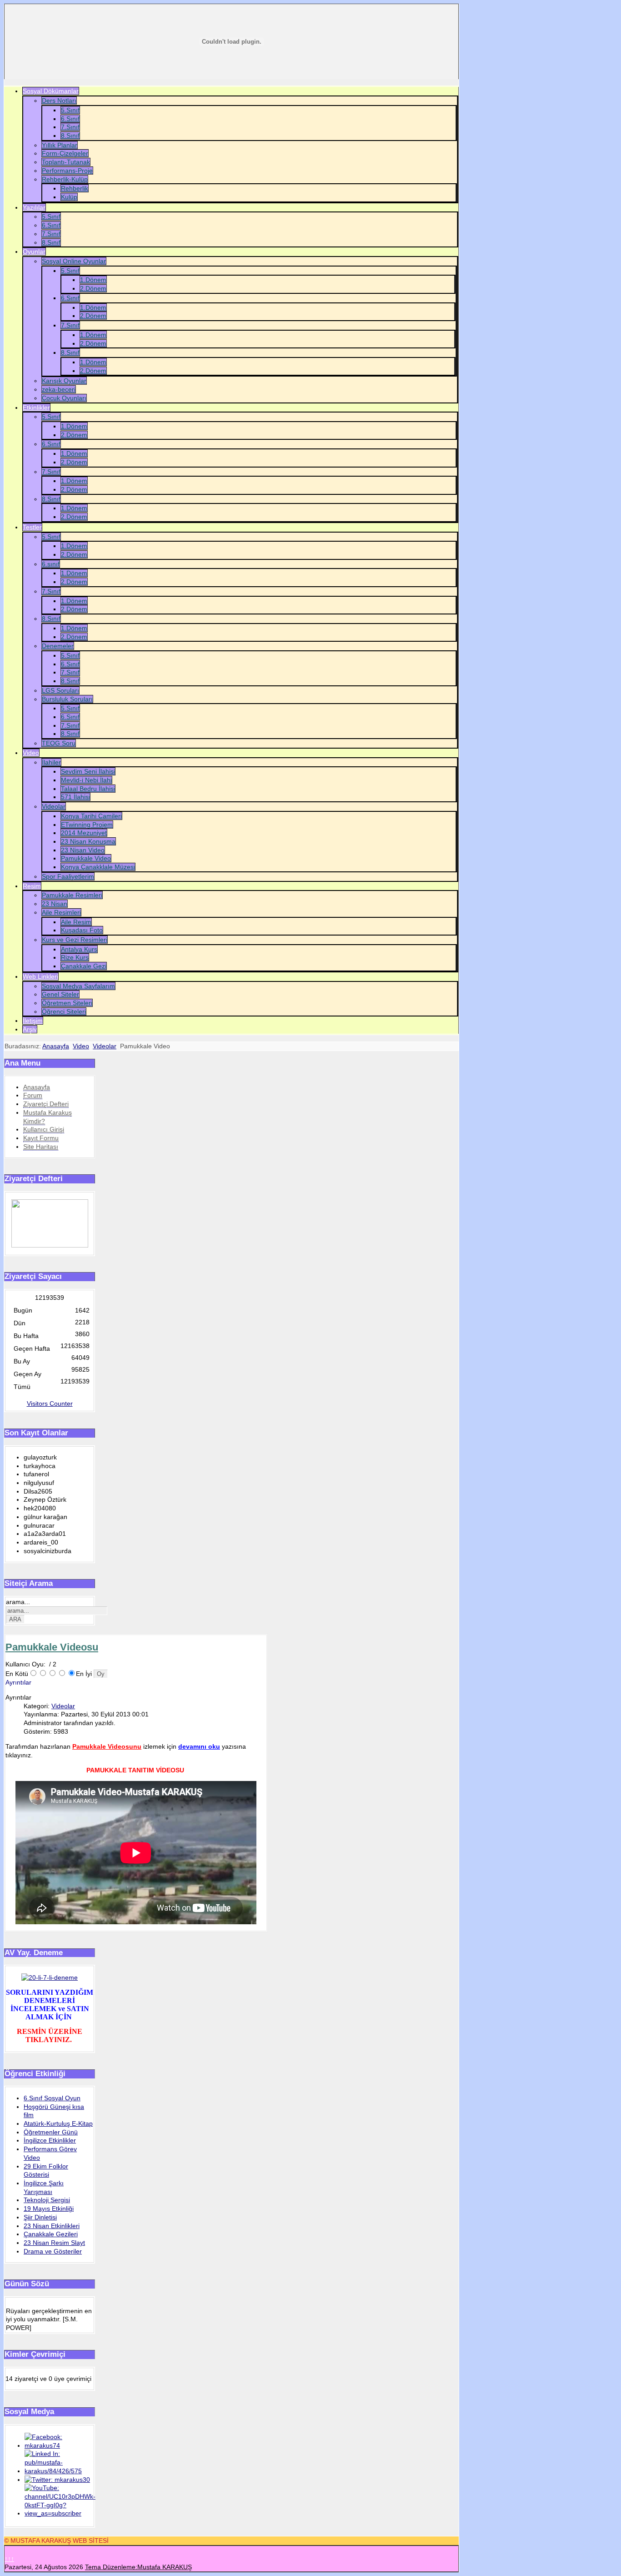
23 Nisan (55, 904)
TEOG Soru (59, 743)
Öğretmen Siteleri (67, 1003)
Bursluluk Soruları (67, 699)
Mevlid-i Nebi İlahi (86, 780)
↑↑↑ (9, 2559)
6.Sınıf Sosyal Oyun (52, 2098)
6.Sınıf (70, 119)
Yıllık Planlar (60, 145)
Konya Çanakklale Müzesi (98, 867)
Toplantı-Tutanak (66, 162)
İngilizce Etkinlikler (50, 2140)
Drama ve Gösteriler (53, 2251)
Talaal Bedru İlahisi (88, 789)
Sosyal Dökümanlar (51, 91)
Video (31, 753)
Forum (33, 1095)
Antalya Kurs (79, 949)
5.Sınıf (70, 110)
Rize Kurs (75, 957)
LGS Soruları (60, 690)
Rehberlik (75, 188)
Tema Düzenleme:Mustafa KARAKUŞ (138, 2567)
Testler (32, 527)
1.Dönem (93, 280)
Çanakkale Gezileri (51, 2234)
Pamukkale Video (86, 858)
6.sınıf (51, 564)
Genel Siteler (60, 994)
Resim (32, 886)
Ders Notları (59, 101)
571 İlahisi (75, 797)
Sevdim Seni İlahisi (88, 771)
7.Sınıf (70, 127)
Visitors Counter (50, 1404)
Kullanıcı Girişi (44, 1129)
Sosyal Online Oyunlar (74, 261)
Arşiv (30, 1029)
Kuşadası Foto (82, 930)
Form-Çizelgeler (65, 153)
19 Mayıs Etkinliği (49, 2209)
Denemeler (58, 646)
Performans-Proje (67, 171)
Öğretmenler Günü (51, 2132)
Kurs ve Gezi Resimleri (75, 940)
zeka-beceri (59, 389)
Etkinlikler (36, 408)
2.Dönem (93, 288)
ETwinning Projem (87, 825)
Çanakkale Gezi (84, 966)
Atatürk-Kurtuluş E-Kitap (58, 2123)
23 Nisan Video (83, 850)
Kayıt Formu (41, 1138)
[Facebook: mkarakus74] (59, 2445)
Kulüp (69, 197)
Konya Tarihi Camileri (91, 816)
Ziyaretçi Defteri (46, 1104)
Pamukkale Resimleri (72, 895)
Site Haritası (41, 1147)
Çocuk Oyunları (64, 398)
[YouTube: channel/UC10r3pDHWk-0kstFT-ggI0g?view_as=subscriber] (60, 2513)
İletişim (33, 1021)
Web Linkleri (40, 976)
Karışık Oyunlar (64, 381)
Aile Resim (76, 922)
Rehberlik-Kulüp (65, 179)
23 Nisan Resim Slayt (54, 2243)
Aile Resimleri (61, 912)
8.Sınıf (70, 136)
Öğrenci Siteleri (64, 1011)
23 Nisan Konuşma (88, 841)
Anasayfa (56, 1046)
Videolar (54, 806)
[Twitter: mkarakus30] (57, 2480)
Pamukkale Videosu (52, 1647)
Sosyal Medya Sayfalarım (78, 986)
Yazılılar (34, 207)
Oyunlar (34, 252)
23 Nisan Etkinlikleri (52, 2226)
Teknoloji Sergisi (47, 2200)
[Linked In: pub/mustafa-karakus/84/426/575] (59, 2471)
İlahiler (51, 762)
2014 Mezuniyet (84, 833)
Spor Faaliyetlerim (68, 876)
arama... (18, 1602)
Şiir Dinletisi (40, 2217)
